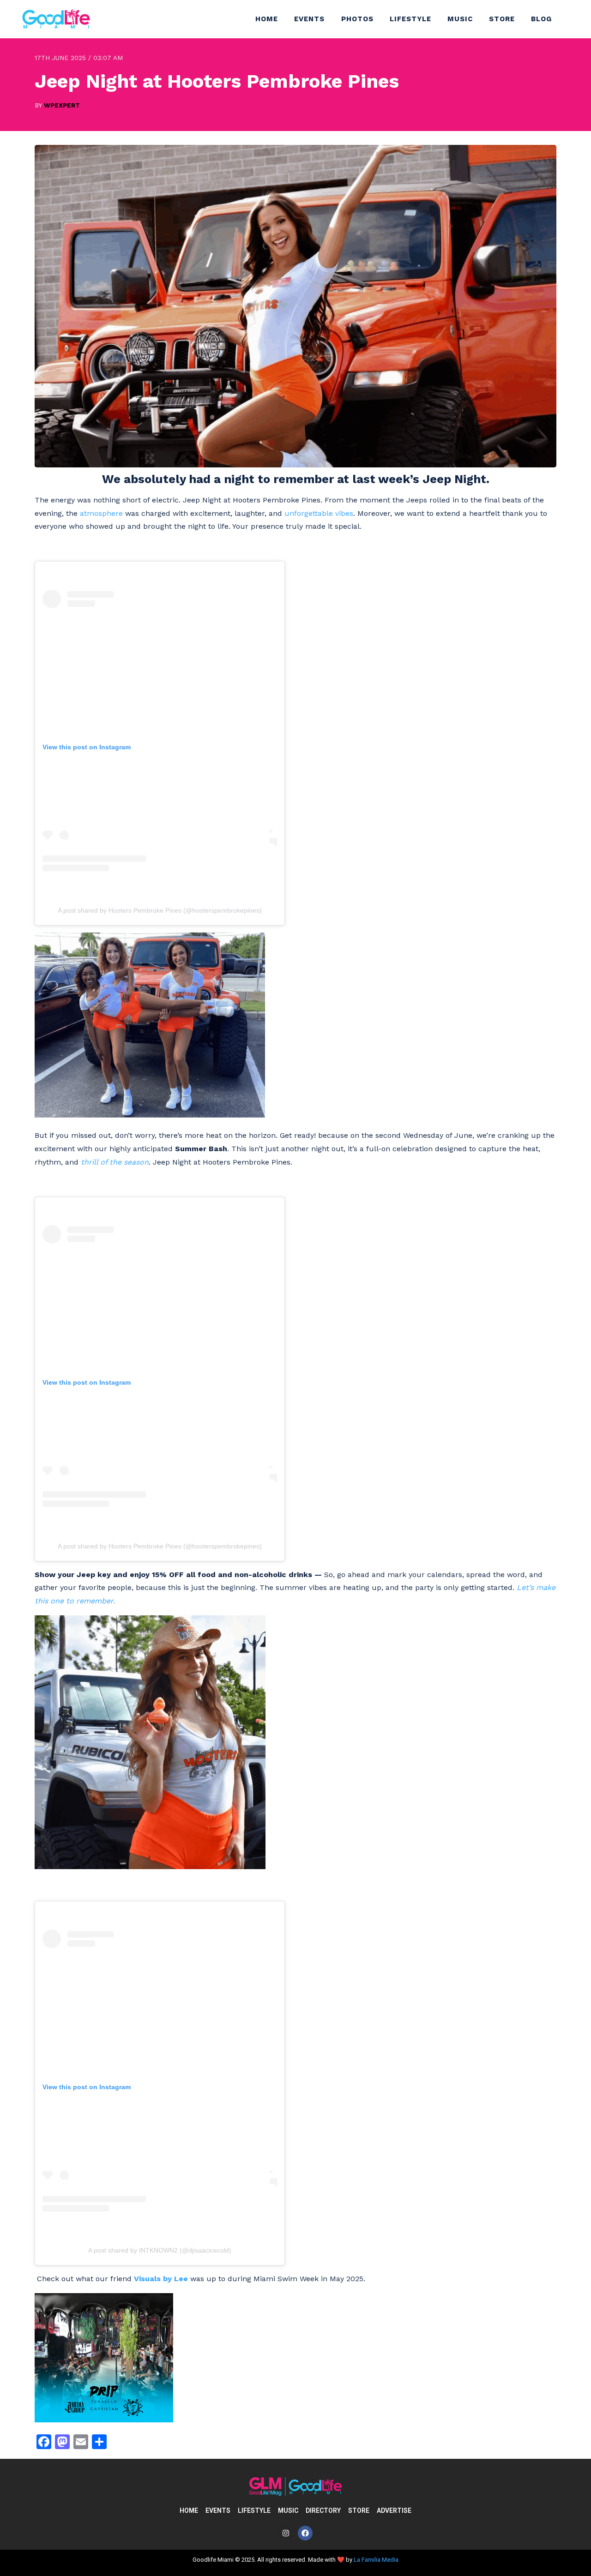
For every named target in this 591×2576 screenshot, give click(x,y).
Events (309, 19)
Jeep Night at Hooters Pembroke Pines (217, 81)
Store (502, 19)
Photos (357, 19)
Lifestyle (410, 19)
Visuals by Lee (161, 2279)
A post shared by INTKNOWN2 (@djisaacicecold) (160, 2250)
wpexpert (62, 105)
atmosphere (101, 513)
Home (267, 19)
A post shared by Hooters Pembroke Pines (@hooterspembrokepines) (160, 910)
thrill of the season (115, 1162)
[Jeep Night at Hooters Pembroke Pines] (295, 465)
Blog (541, 19)
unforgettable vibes (319, 513)
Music (460, 19)
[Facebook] (305, 2533)
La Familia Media (376, 2560)
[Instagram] (286, 2533)
